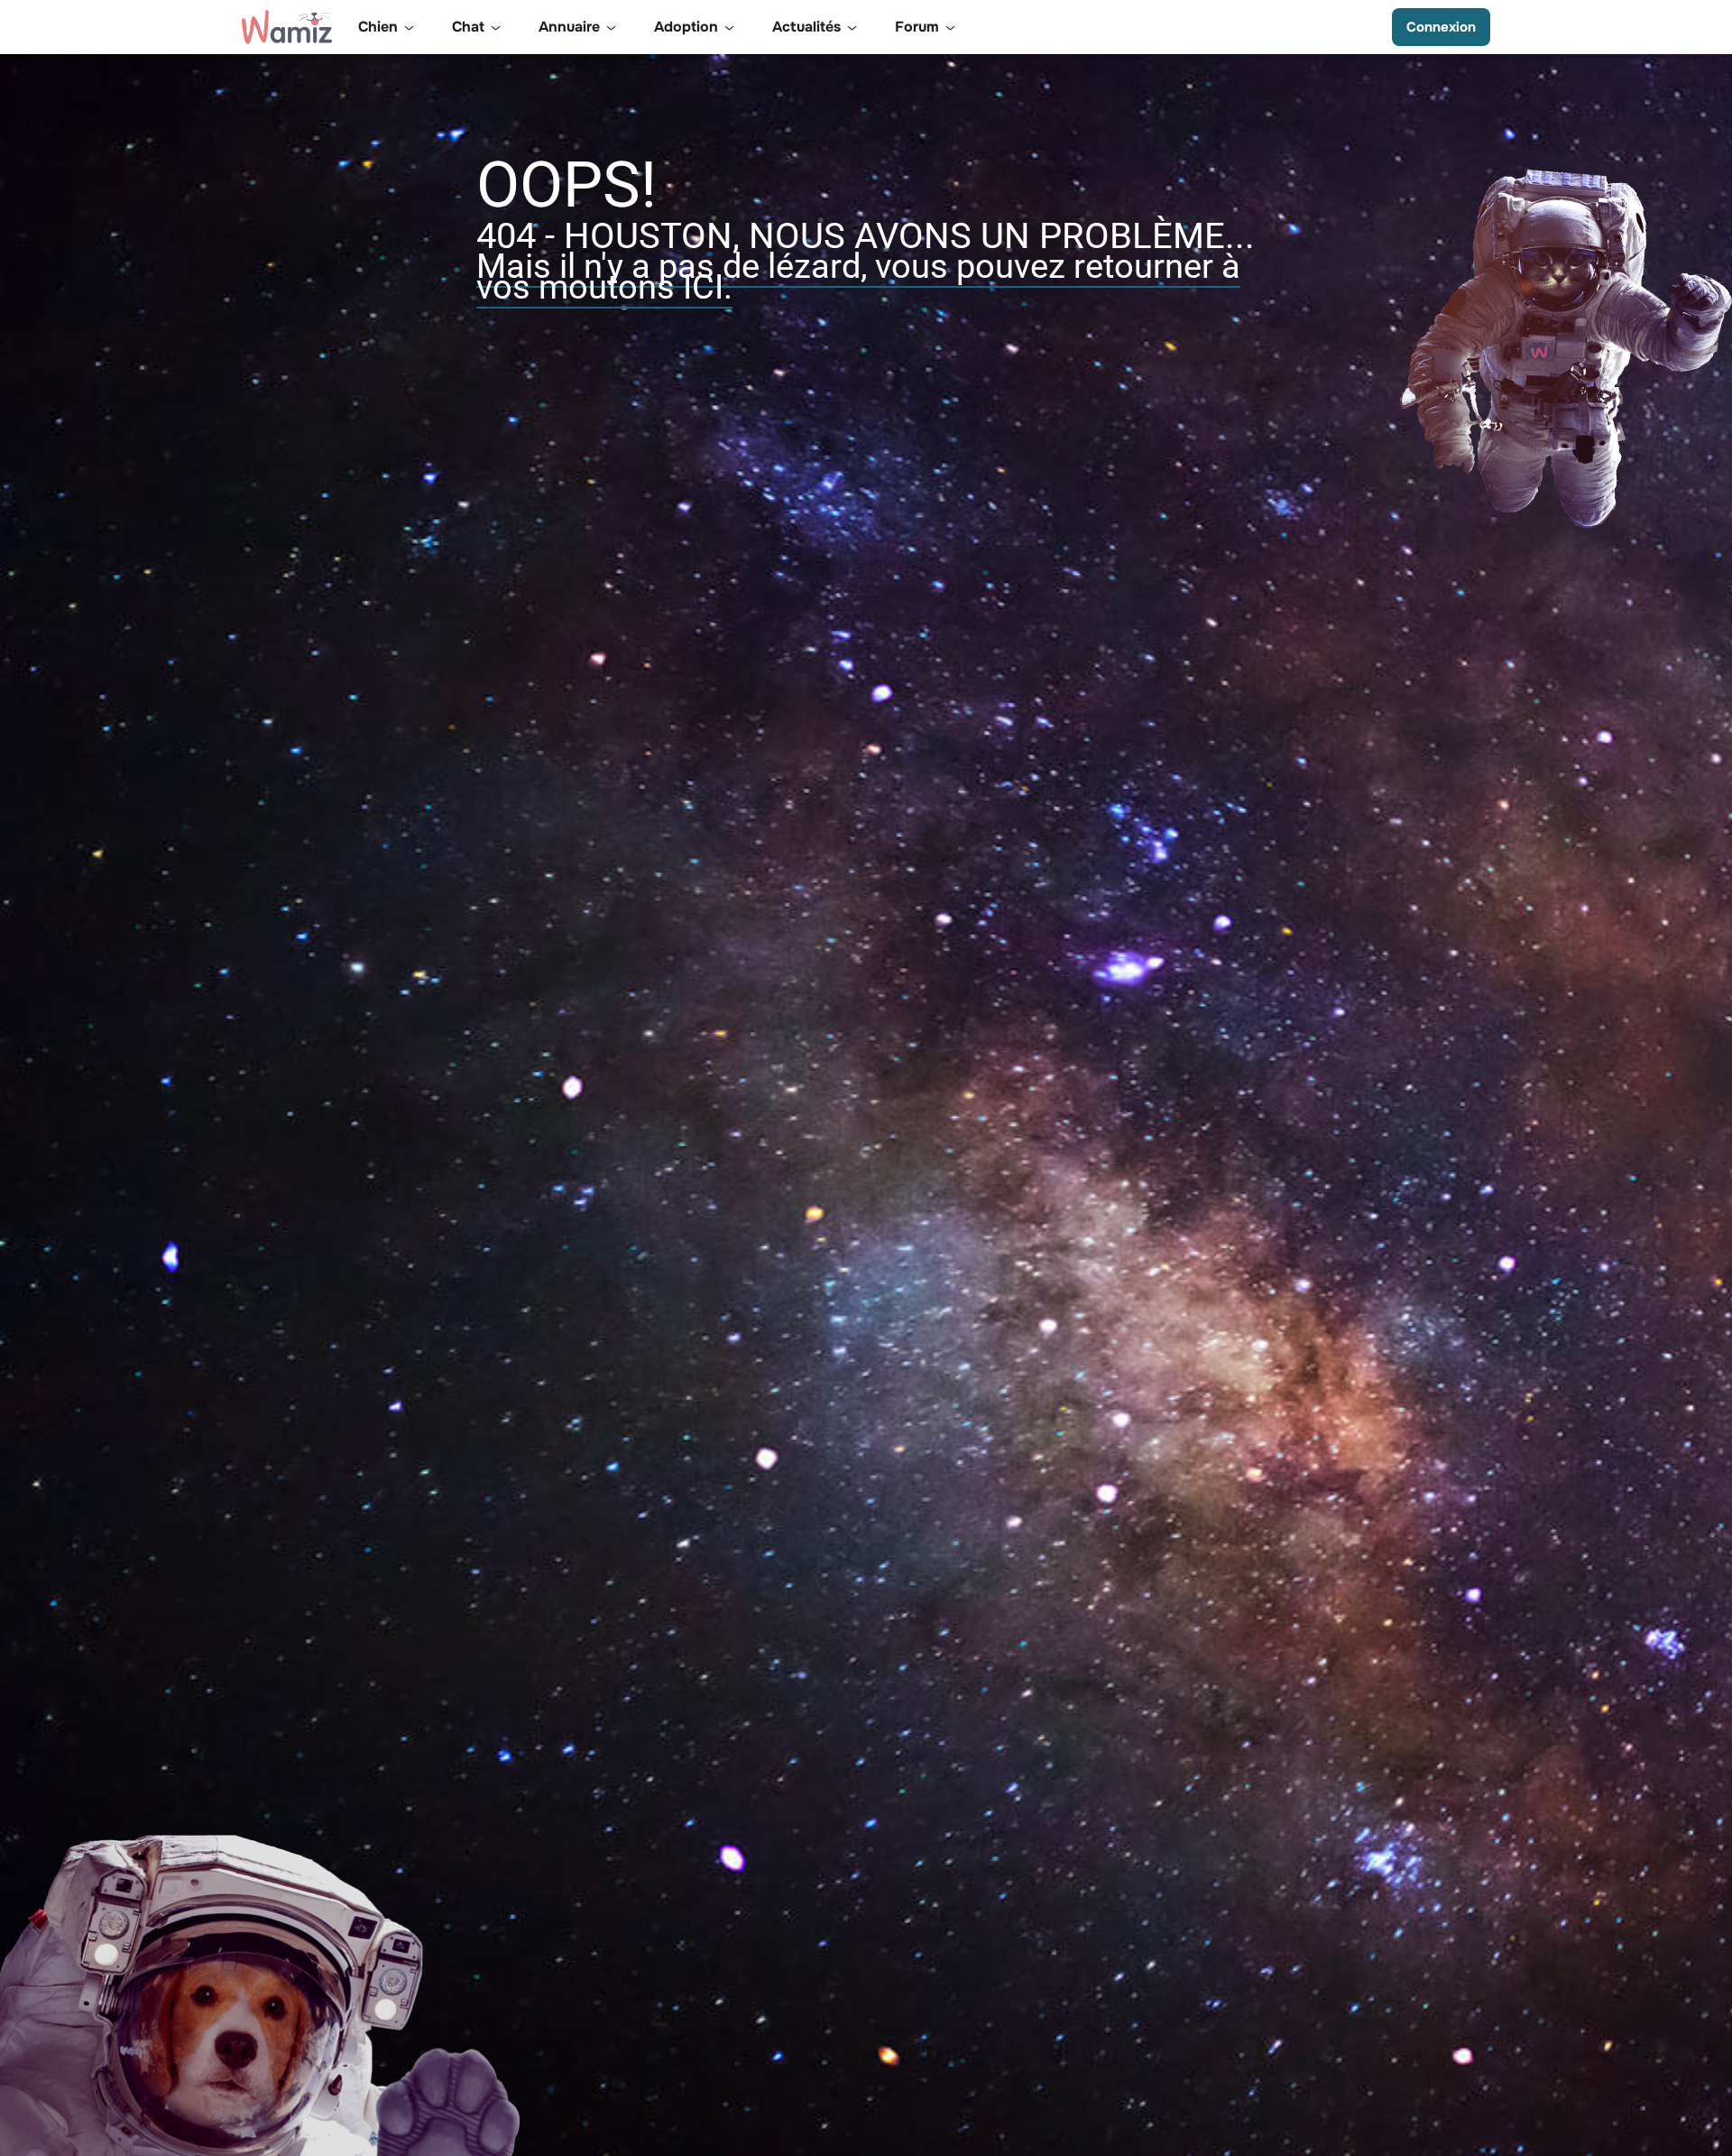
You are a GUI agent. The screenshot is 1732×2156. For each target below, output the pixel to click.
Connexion (1441, 27)
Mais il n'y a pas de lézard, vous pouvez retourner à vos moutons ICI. (858, 276)
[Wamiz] (287, 27)
